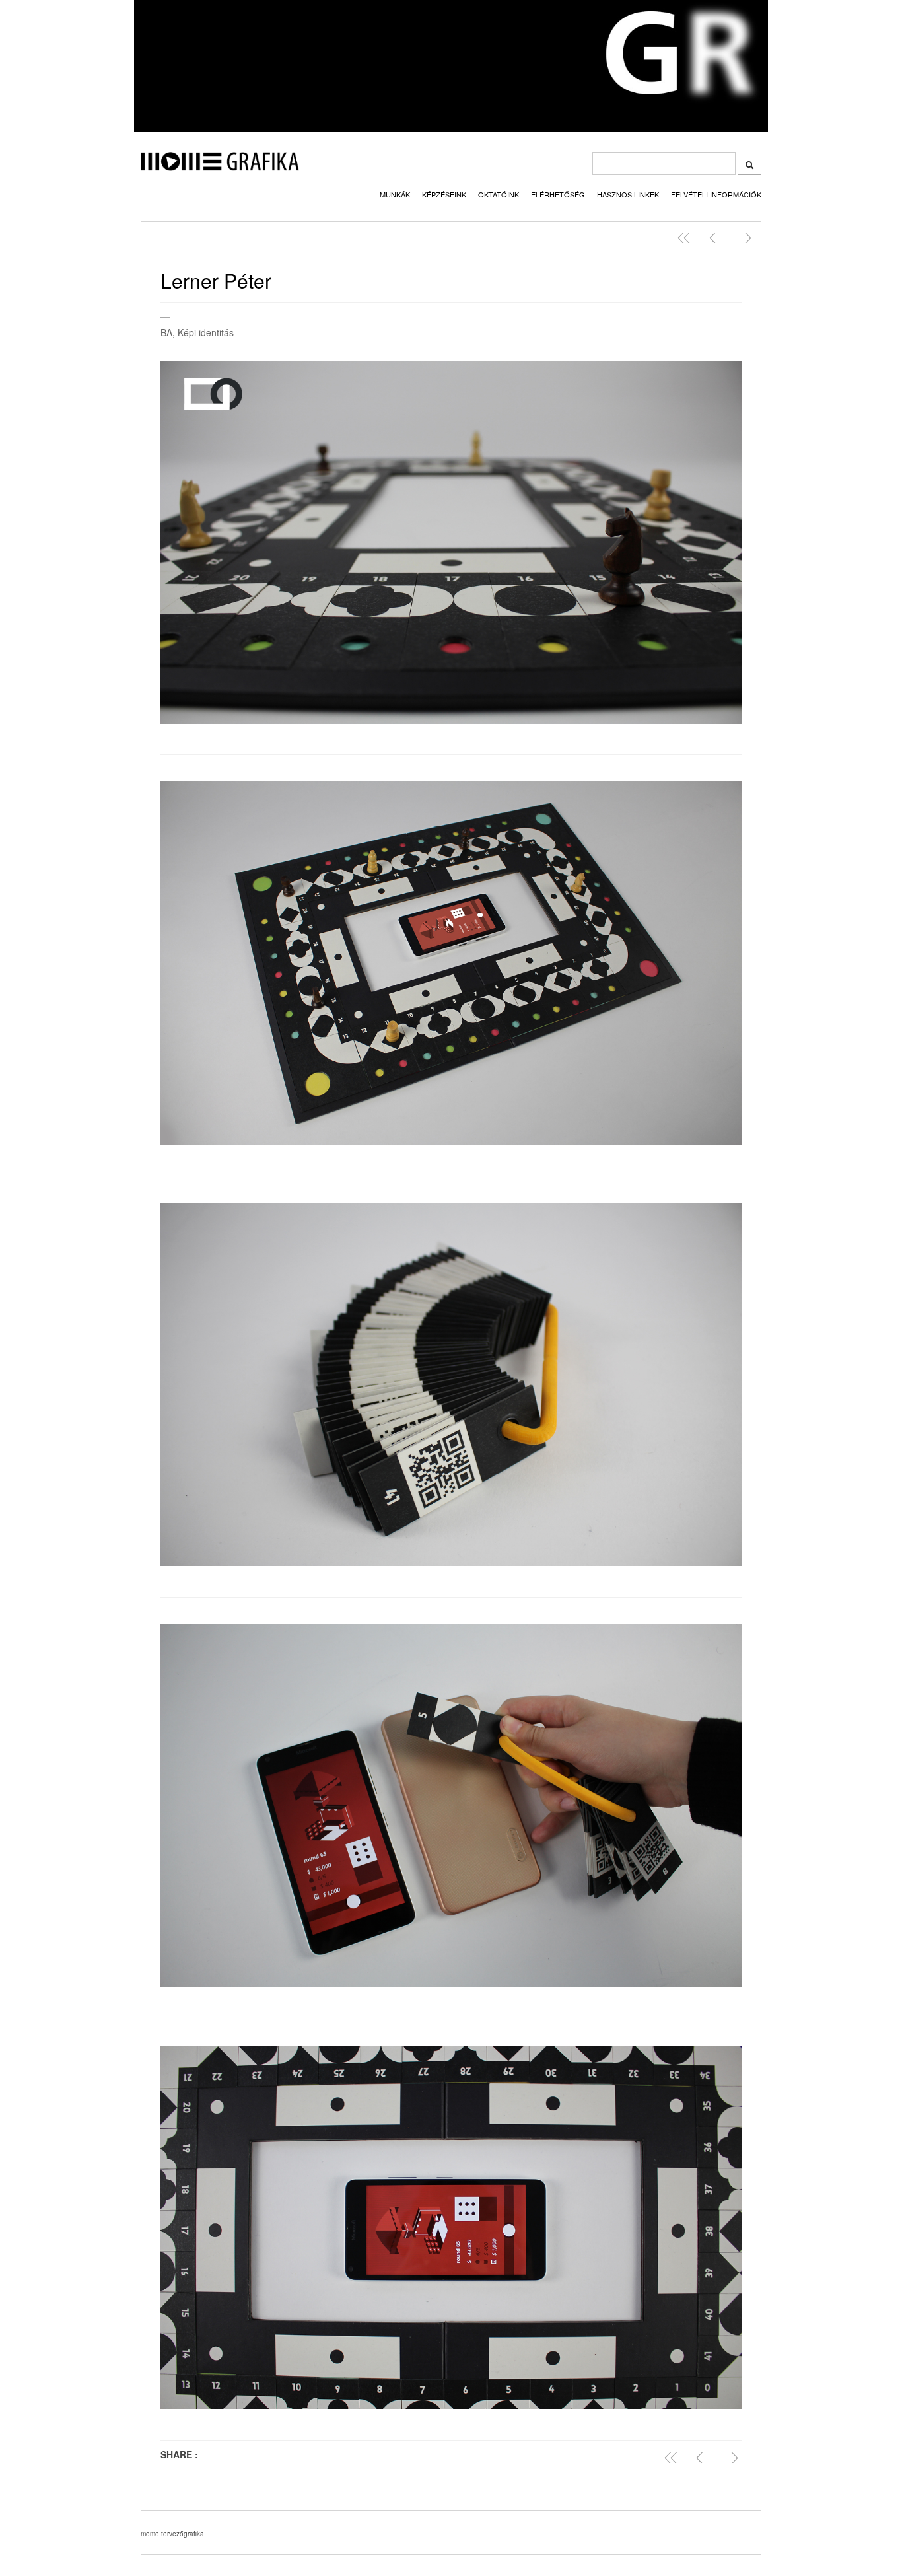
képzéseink (444, 194)
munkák (395, 194)
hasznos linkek (628, 194)
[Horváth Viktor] (716, 238)
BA (166, 332)
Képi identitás (206, 332)
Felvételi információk (716, 194)
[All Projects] (674, 2458)
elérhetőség (558, 194)
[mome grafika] (220, 167)
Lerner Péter (216, 280)
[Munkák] (687, 238)
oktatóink (499, 194)
